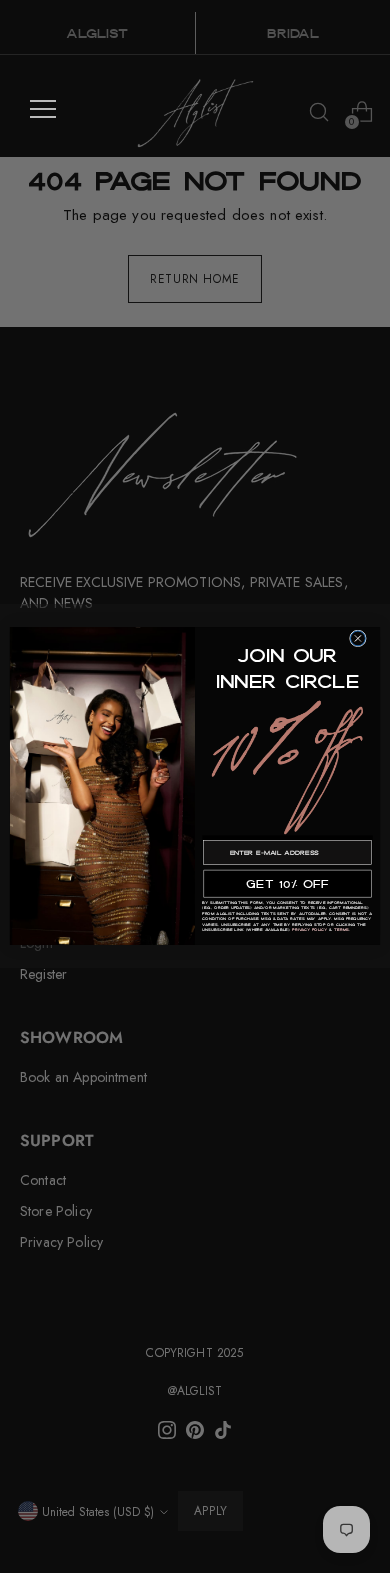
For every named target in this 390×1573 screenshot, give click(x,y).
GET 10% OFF (287, 884)
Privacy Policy (309, 930)
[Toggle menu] (43, 109)
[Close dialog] (358, 638)
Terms (341, 930)
